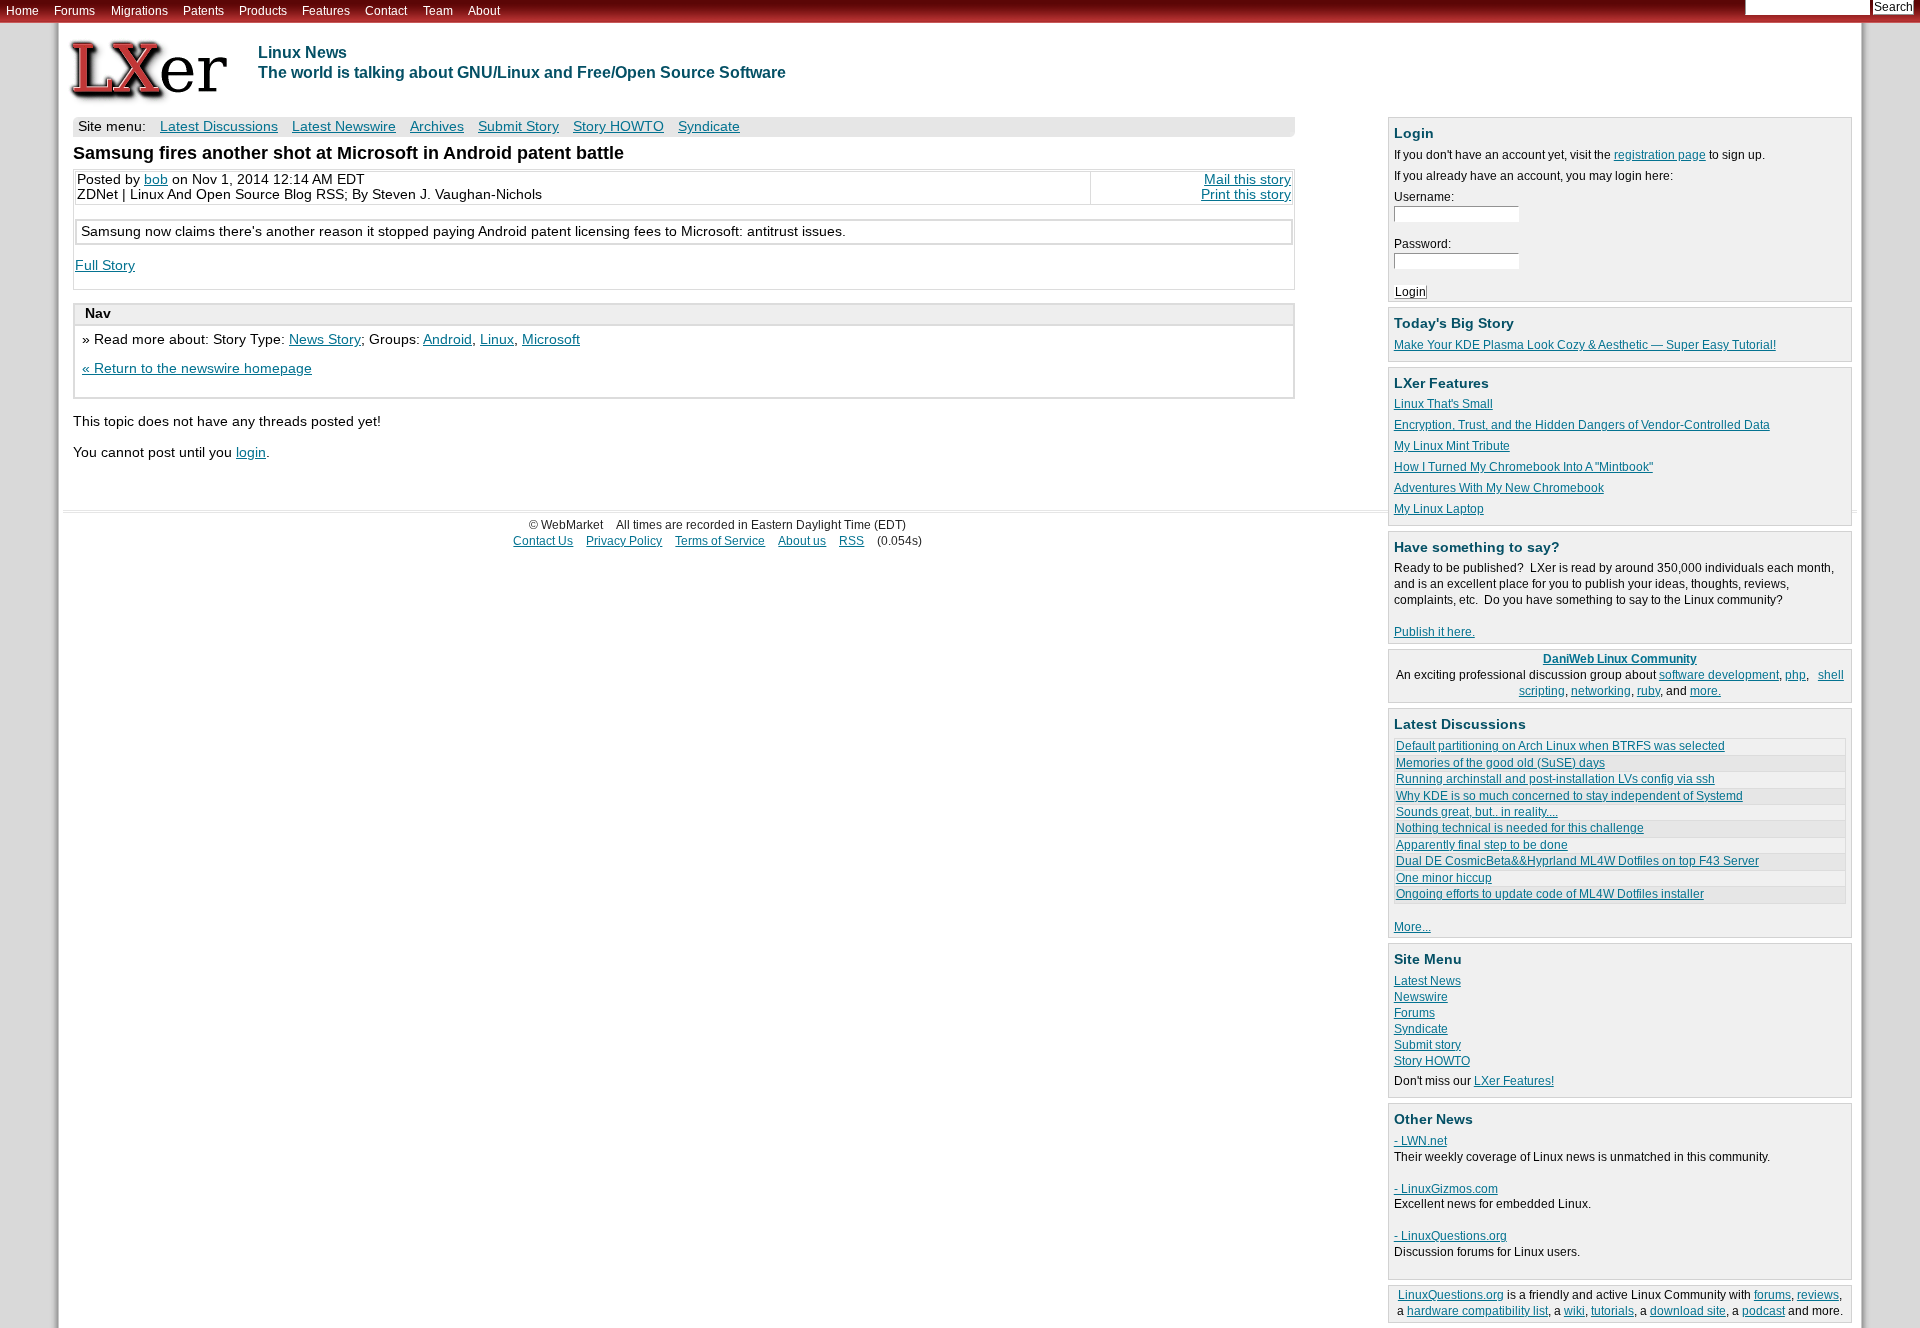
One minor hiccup (1444, 878)
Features (326, 11)
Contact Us (543, 541)
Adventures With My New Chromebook (1499, 488)
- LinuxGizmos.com (1446, 1189)
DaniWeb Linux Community (1620, 659)
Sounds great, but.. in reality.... (1477, 812)
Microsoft (551, 339)
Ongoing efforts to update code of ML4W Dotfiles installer (1550, 894)
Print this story (1246, 194)
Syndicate (1421, 1029)
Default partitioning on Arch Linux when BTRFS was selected (1560, 746)
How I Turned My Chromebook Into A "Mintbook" (1523, 467)
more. (1705, 691)
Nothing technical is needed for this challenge (1520, 828)
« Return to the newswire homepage (197, 368)
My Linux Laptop (1439, 509)
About (484, 11)
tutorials (1612, 1311)
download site (1688, 1311)
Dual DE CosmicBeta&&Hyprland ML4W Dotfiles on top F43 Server (1577, 861)
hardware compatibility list (1477, 1311)
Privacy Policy (624, 541)
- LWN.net (1420, 1141)
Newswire (1421, 997)
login (251, 452)
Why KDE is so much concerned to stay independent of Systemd (1569, 796)
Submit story (1427, 1045)
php (1795, 675)
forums (1772, 1295)
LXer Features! (1514, 1081)
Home (22, 11)
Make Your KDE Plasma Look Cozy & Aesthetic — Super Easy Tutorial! (1585, 345)
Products (263, 11)
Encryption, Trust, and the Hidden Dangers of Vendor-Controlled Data (1582, 425)
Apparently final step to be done (1482, 845)
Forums (74, 11)
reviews (1818, 1295)
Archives (437, 126)
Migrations (139, 11)
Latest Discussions (219, 126)
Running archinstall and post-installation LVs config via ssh (1555, 779)
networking (1601, 691)
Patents (203, 11)
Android (447, 339)
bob (156, 179)
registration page (1660, 155)
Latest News (1427, 981)
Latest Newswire (344, 126)
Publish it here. (1434, 632)
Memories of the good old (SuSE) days (1500, 763)
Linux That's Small (1443, 404)
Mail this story (1247, 179)
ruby (1648, 691)
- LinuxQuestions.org (1450, 1236)
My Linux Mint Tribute (1452, 446)
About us (802, 541)
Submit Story (518, 126)
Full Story (105, 265)
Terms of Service (720, 541)
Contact (386, 11)
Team (438, 11)
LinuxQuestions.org (1451, 1295)
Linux (497, 339)
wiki (1574, 1311)
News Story (325, 339)
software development (1719, 675)
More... (1412, 927)
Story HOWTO (1432, 1061)
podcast (1763, 1311)
